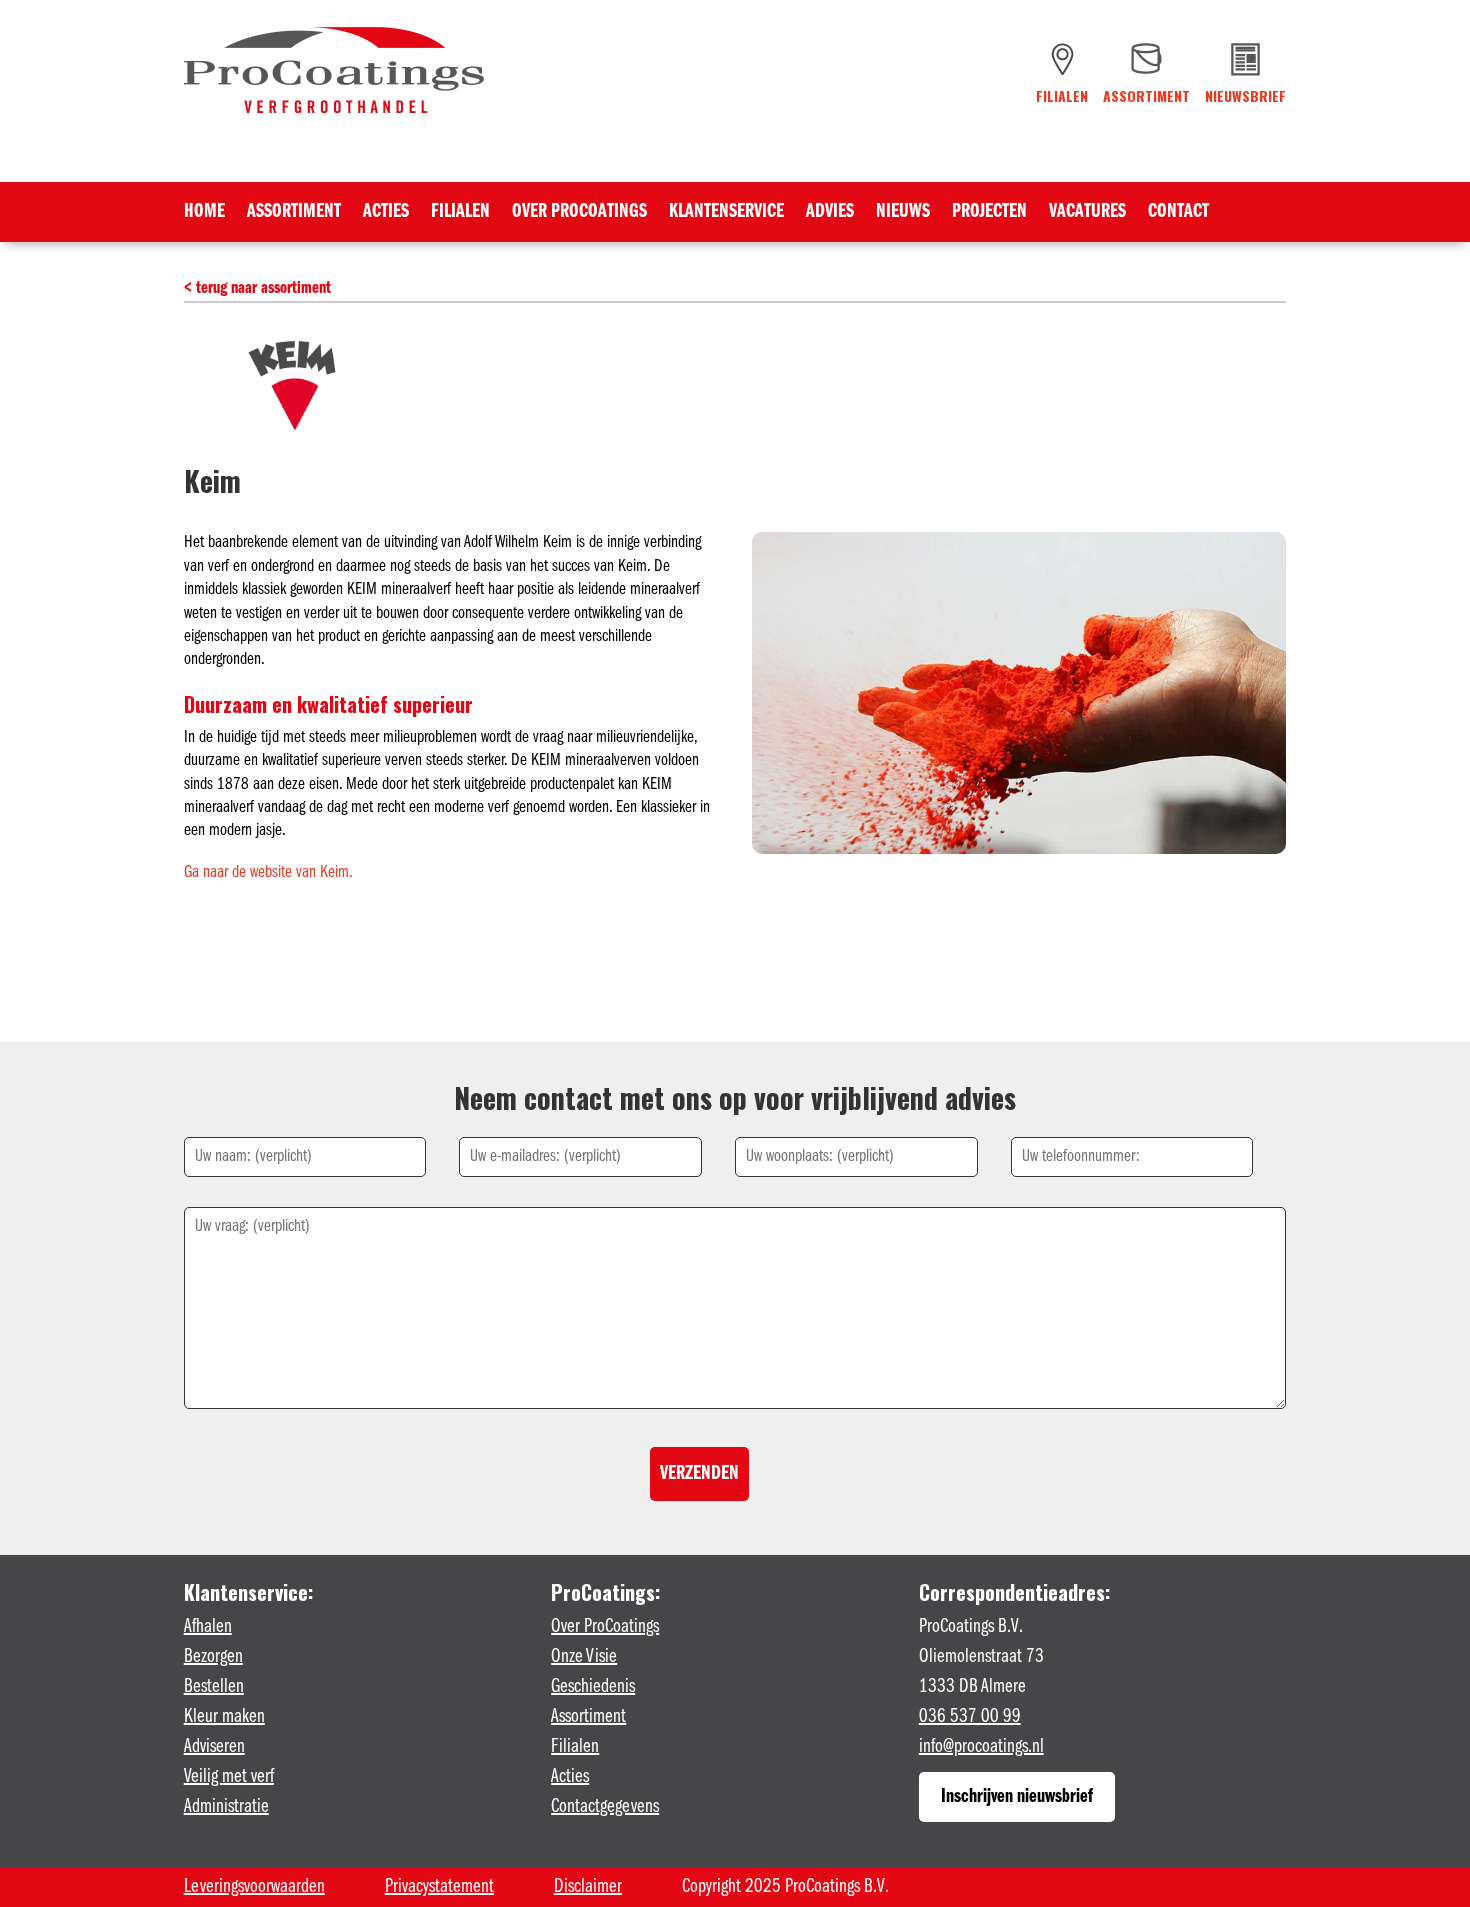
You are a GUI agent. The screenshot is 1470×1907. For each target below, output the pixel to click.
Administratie (226, 1807)
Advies (830, 213)
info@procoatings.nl (981, 1747)
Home (204, 213)
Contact (1178, 213)
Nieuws (903, 213)
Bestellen (214, 1687)
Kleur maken (224, 1717)
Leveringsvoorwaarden (254, 1887)
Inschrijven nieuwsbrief (1017, 1797)
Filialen (460, 213)
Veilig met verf (229, 1777)
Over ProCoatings (579, 213)
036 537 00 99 (970, 1717)
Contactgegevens (605, 1807)
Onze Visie (584, 1657)
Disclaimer (588, 1887)
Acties (386, 213)
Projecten (989, 213)
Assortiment (294, 213)
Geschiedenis (593, 1687)
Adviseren (214, 1747)
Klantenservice (726, 213)
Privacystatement (439, 1887)
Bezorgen (213, 1657)
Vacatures (1087, 213)
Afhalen (208, 1627)
